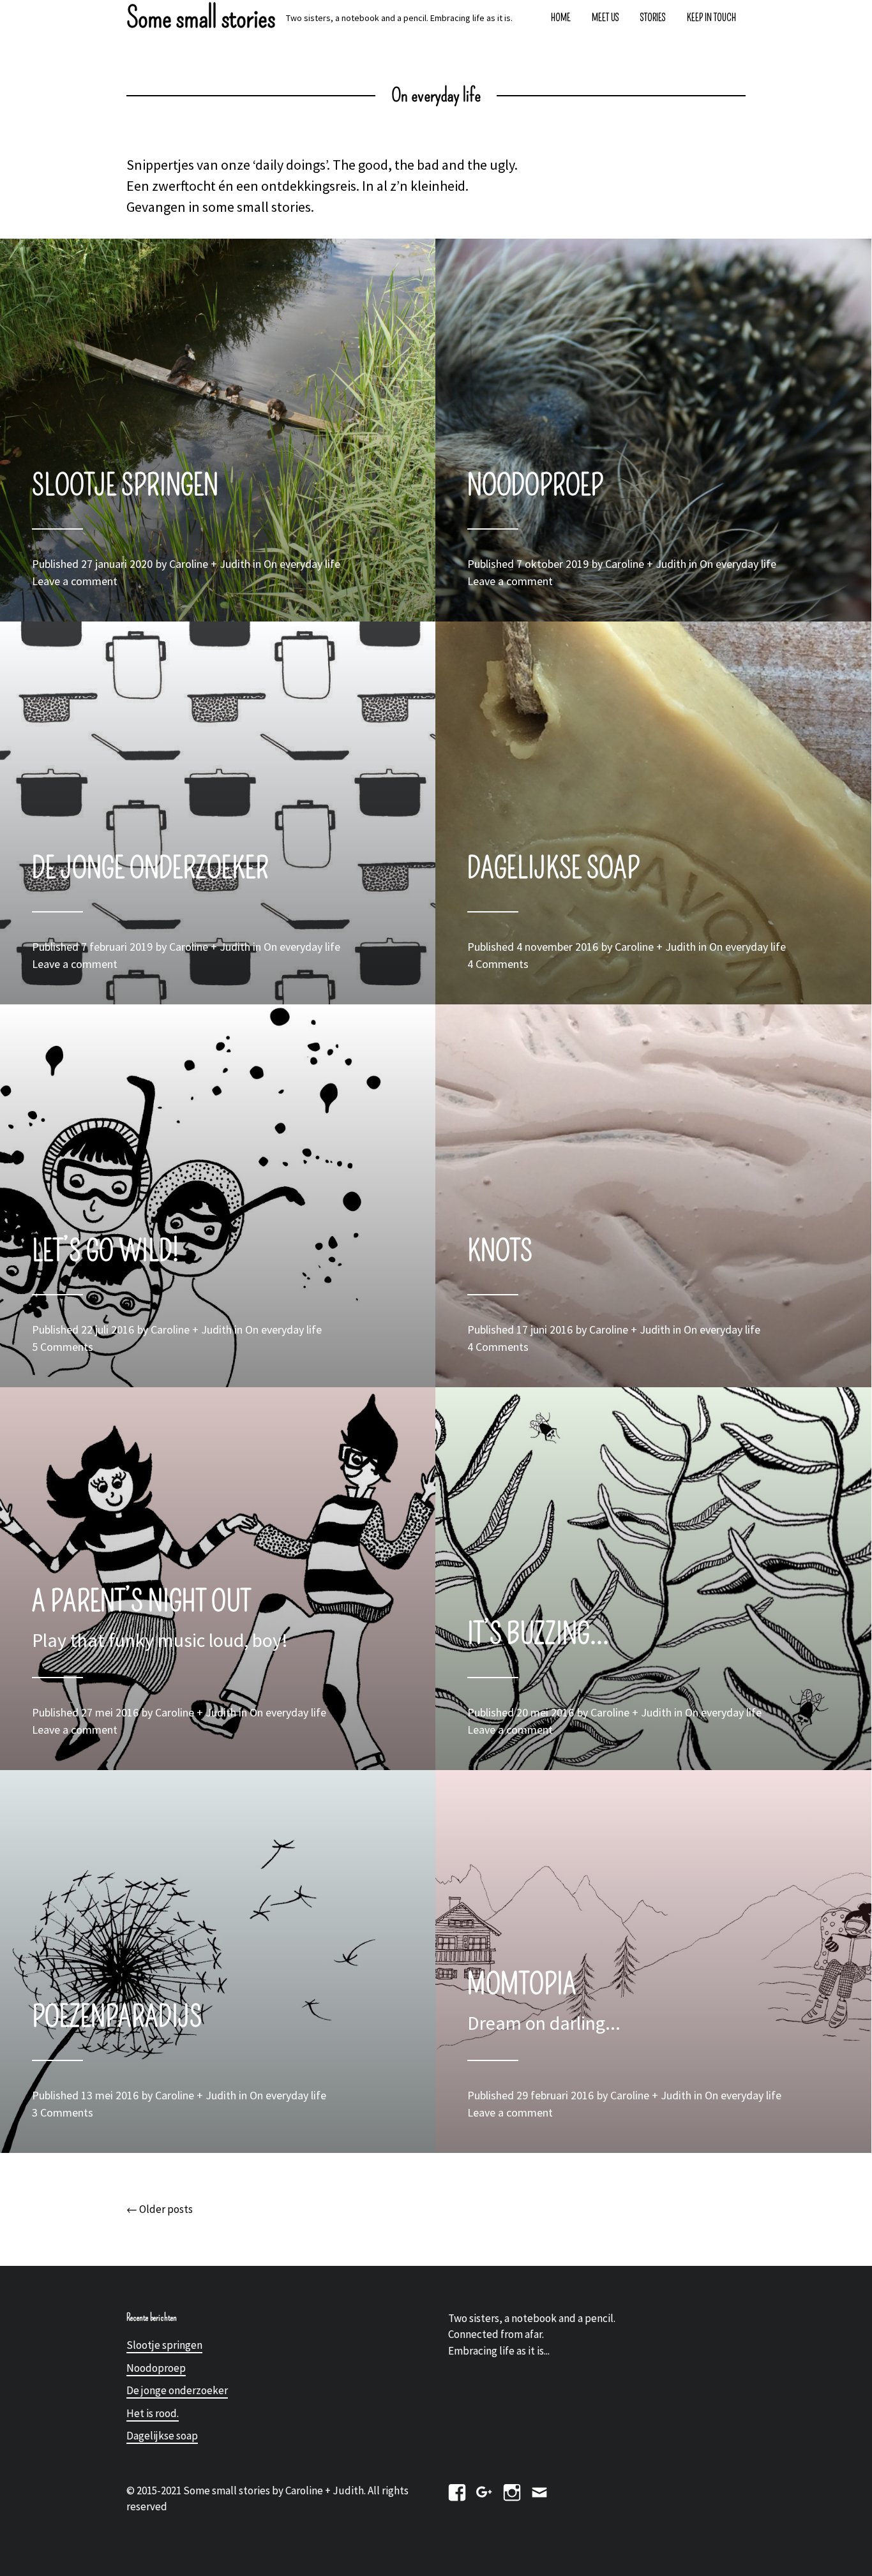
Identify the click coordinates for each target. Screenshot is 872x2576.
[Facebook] (457, 2490)
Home (561, 18)
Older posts (160, 2209)
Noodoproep (156, 2368)
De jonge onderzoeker (177, 2390)
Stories (653, 18)
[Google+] (485, 2490)
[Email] (539, 2490)
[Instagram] (512, 2490)
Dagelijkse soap (162, 2436)
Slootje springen (164, 2345)
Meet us (605, 18)
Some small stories (201, 18)
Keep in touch (711, 18)
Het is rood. (153, 2413)
